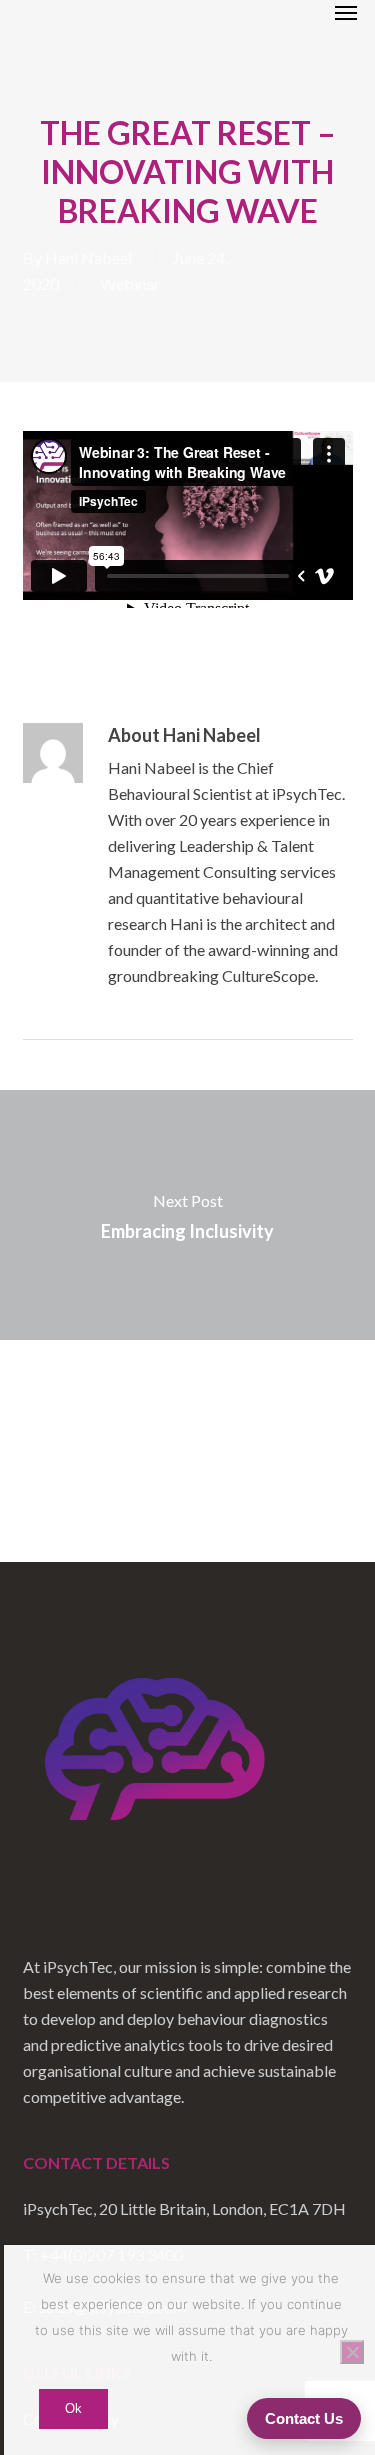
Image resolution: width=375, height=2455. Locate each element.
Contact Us (304, 2418)
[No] (352, 2352)
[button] (346, 12)
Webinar (130, 283)
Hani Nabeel (88, 257)
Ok (73, 2408)
